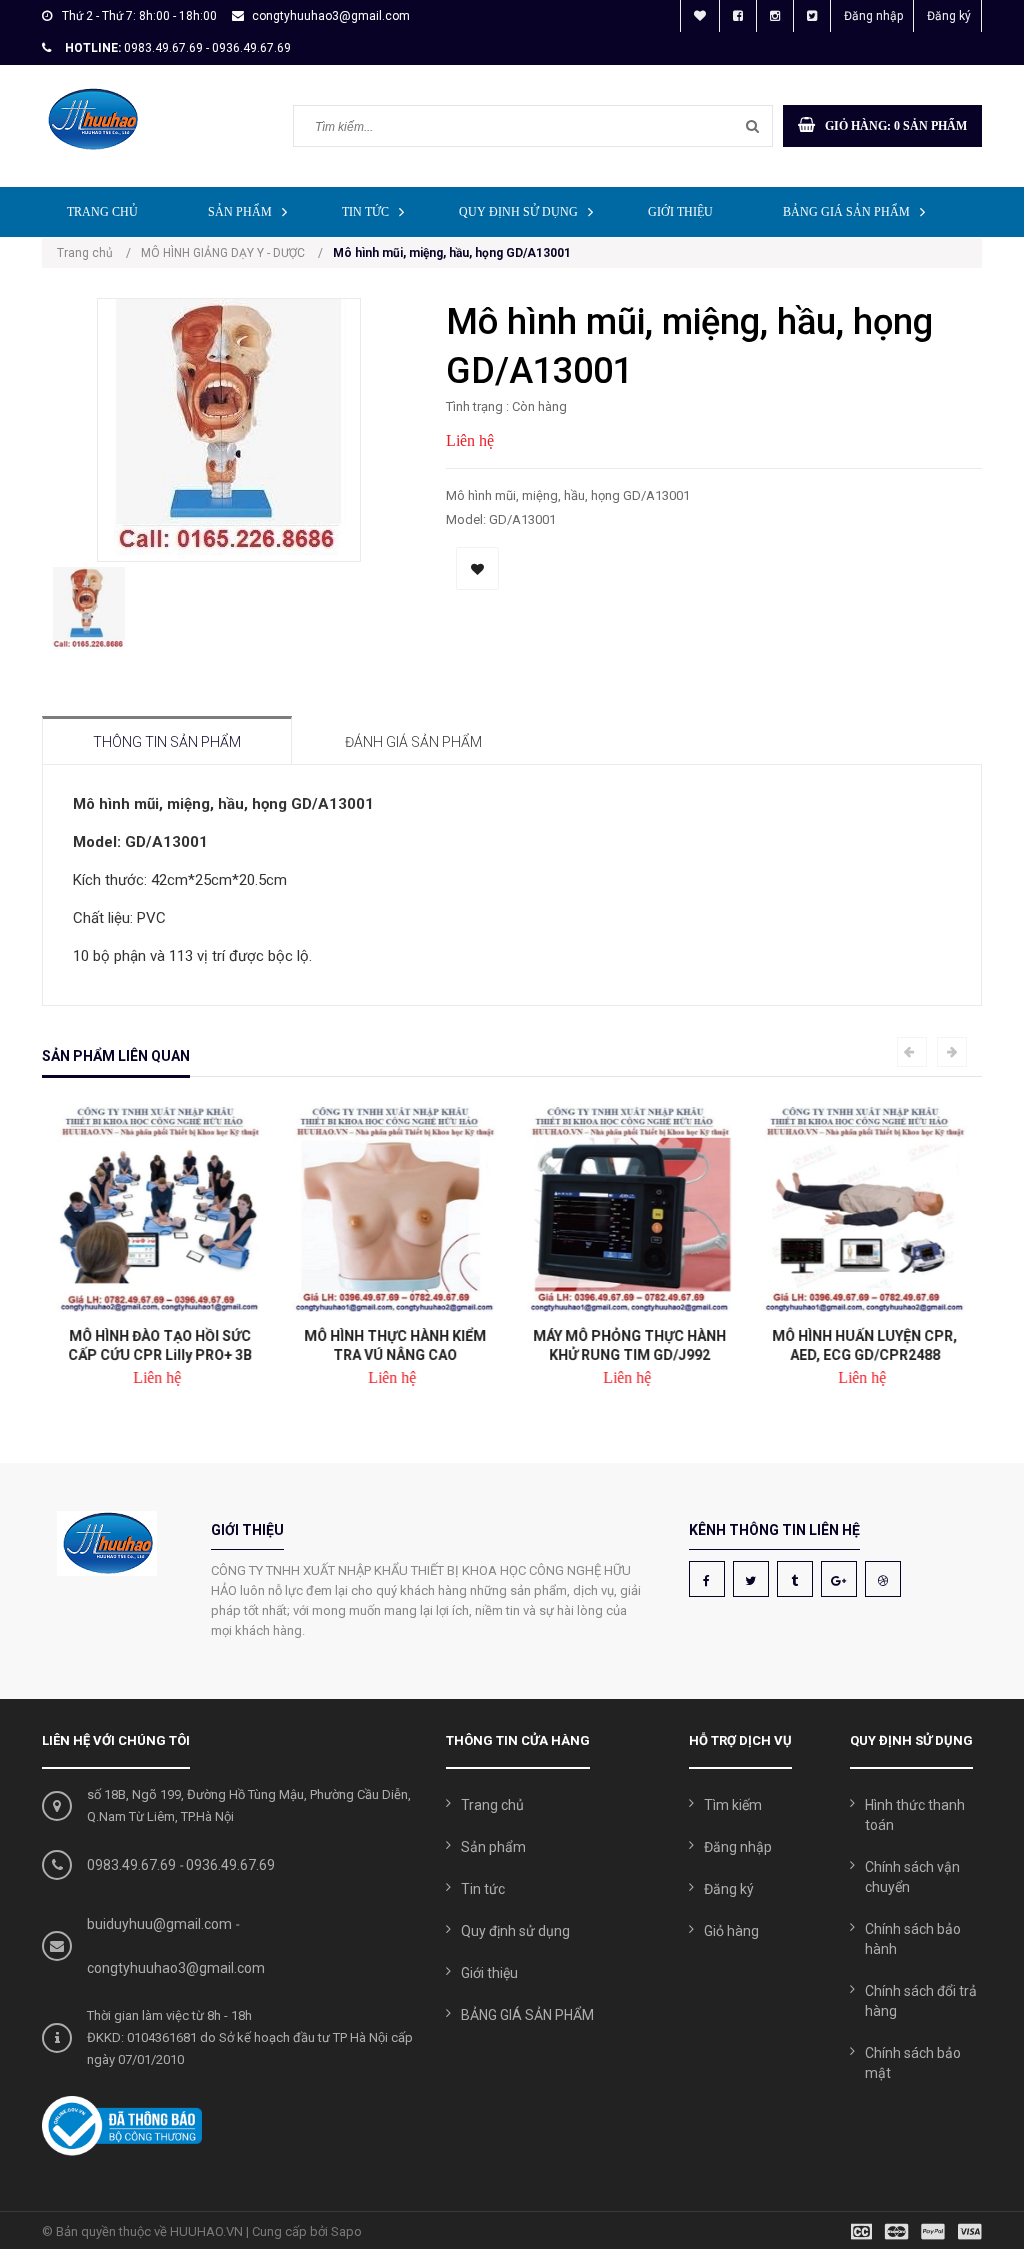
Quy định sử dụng (518, 212)
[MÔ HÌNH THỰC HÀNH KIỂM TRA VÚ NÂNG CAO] (394, 1209)
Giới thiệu (680, 212)
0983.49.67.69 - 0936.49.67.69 (207, 48)
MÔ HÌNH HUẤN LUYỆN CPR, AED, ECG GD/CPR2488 (864, 1345)
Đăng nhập (873, 16)
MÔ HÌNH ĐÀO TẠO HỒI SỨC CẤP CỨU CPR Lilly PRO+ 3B (160, 1345)
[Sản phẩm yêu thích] (700, 16)
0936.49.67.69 (230, 1865)
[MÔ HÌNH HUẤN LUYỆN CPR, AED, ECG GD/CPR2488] (864, 1209)
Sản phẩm (240, 212)
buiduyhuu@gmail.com (159, 1924)
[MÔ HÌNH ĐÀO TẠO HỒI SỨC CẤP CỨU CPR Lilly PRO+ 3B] (159, 1209)
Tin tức (365, 212)
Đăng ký (949, 16)
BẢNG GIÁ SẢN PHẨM (846, 212)
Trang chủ (102, 212)
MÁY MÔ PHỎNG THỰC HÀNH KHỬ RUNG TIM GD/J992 (629, 1345)
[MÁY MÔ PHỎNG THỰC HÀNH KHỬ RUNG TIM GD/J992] (629, 1209)
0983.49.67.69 (131, 1865)
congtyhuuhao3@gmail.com (331, 16)
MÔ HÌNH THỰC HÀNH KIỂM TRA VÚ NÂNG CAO (395, 1345)
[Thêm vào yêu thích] (477, 568)
